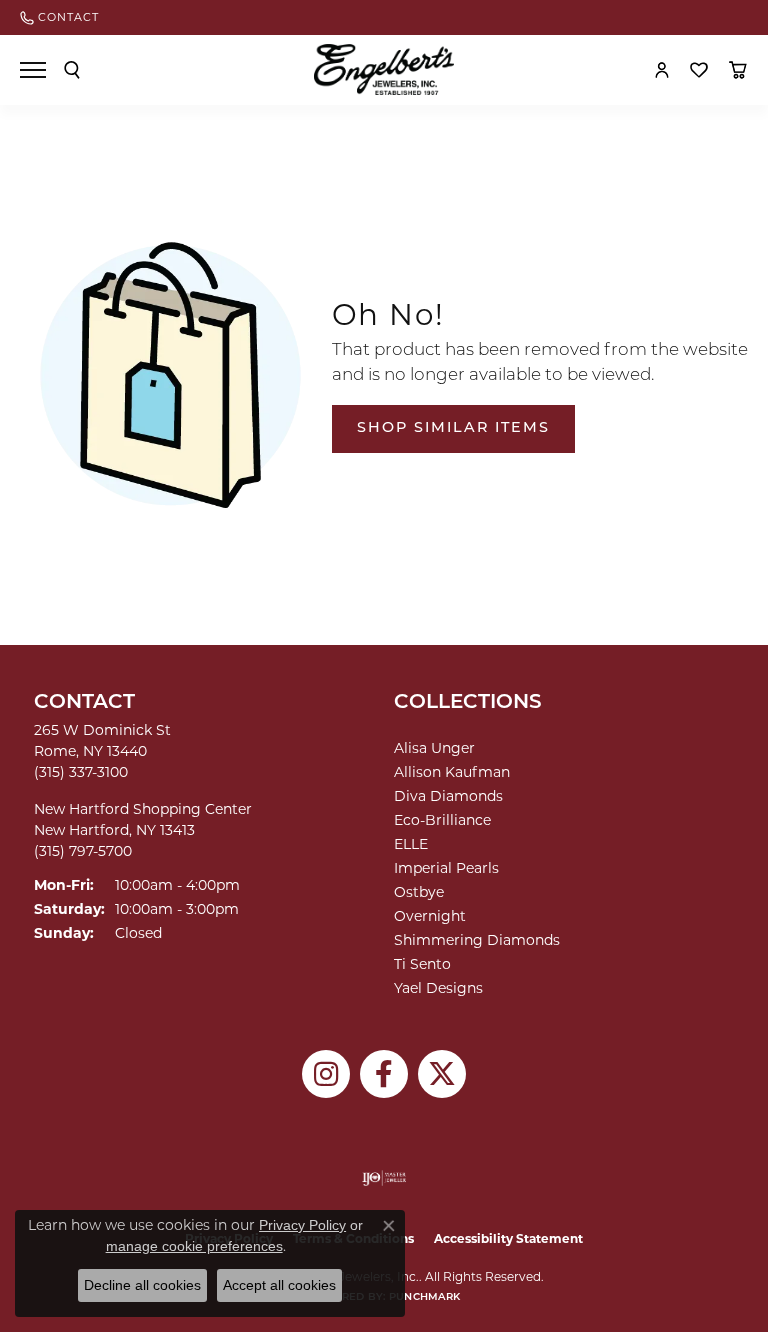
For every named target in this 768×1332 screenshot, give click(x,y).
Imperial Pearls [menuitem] (446, 868)
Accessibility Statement (508, 1238)
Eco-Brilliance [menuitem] (442, 820)
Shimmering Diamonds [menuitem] (477, 940)
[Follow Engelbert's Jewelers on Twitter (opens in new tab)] (442, 1074)
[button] (72, 70)
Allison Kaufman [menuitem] (452, 772)
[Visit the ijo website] (384, 1178)
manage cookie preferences (194, 1246)
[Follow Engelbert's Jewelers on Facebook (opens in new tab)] (384, 1074)
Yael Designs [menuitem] (438, 988)
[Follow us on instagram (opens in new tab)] (326, 1074)
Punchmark (424, 1297)
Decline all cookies (142, 1285)
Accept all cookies (279, 1285)
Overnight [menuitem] (430, 916)
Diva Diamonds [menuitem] (448, 796)
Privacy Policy (302, 1225)
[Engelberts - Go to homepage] (384, 69)
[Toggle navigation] (33, 70)
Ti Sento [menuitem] (422, 964)
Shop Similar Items (453, 428)
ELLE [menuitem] (411, 844)
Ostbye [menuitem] (419, 892)
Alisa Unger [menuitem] (434, 748)
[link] (59, 17)
